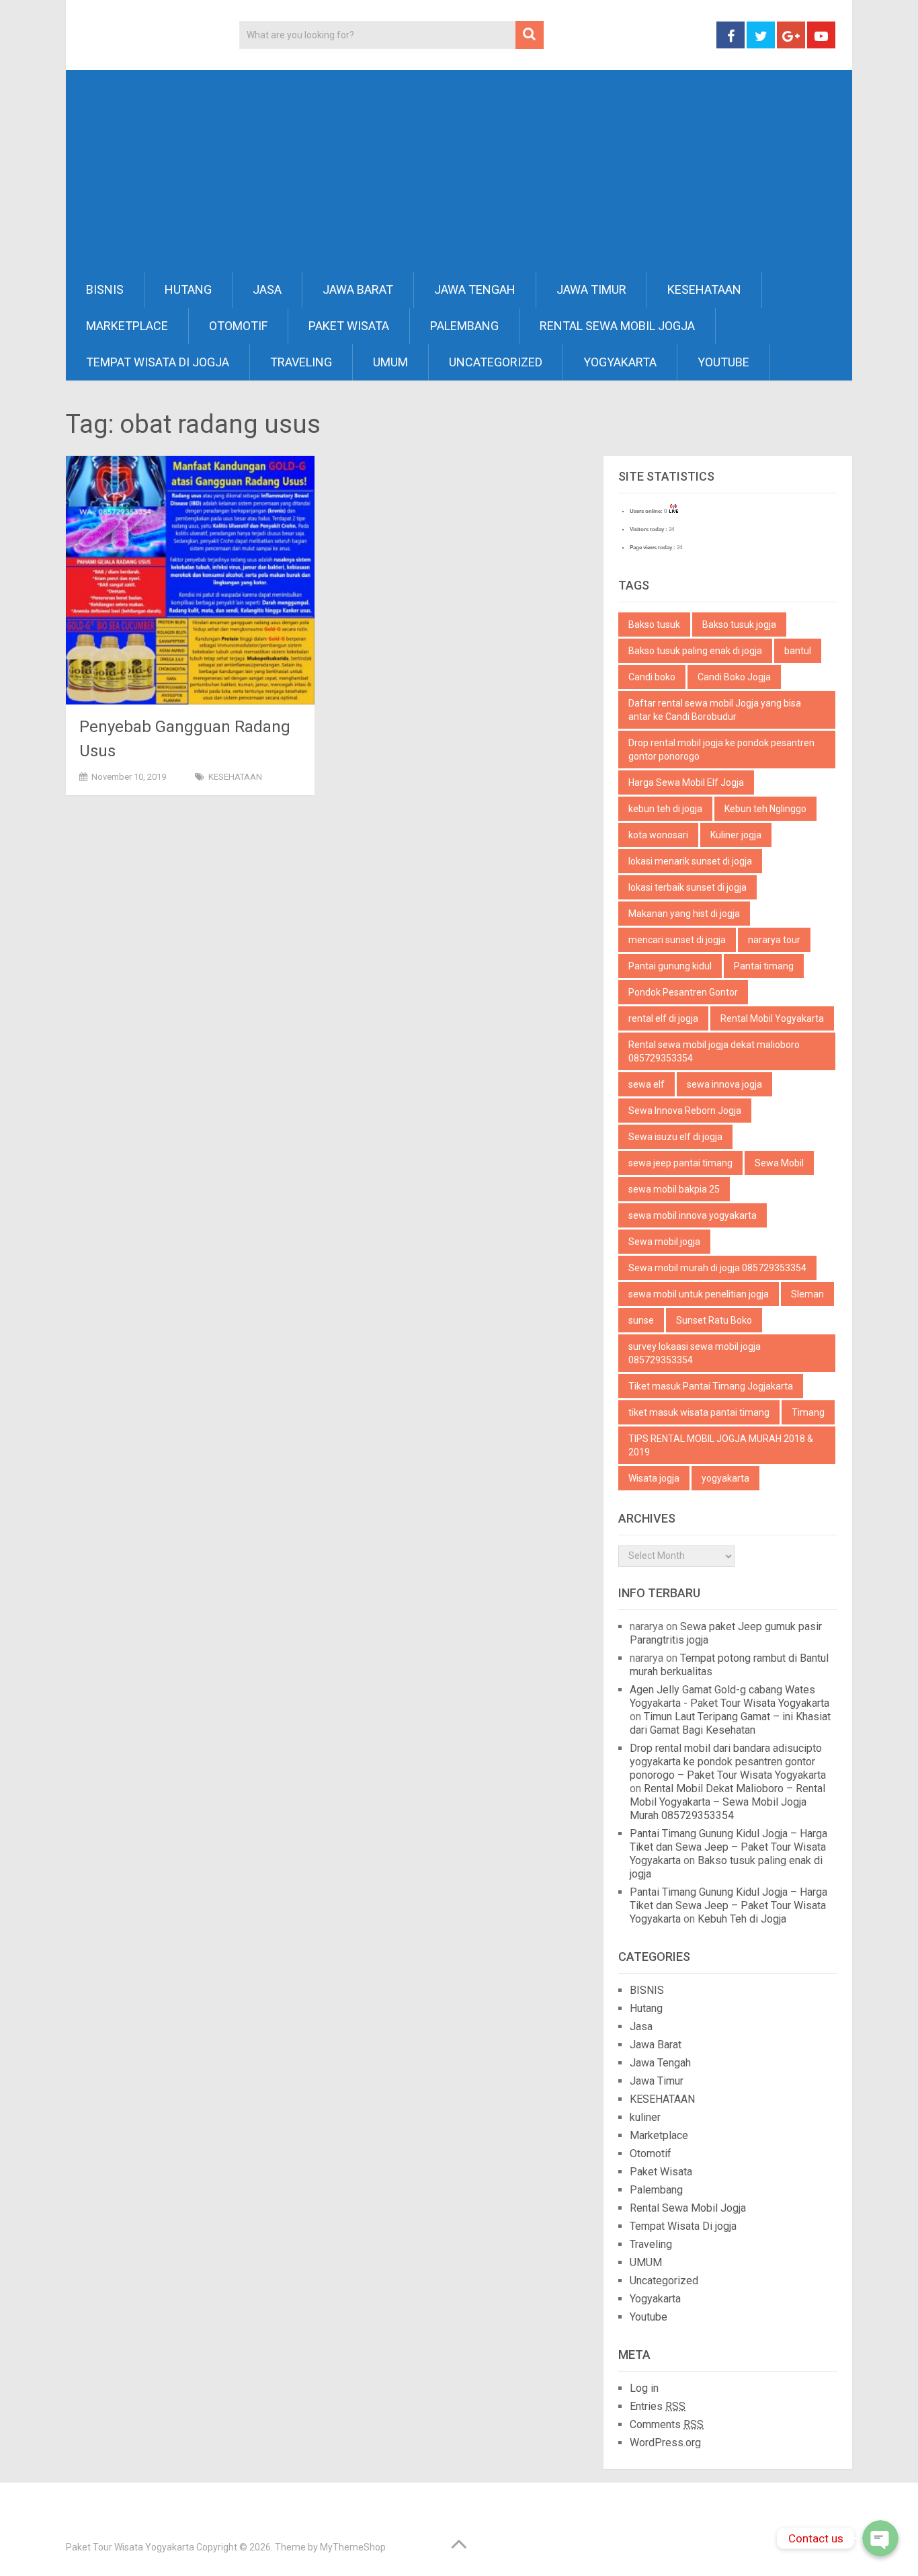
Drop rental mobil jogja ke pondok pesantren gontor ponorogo (721, 750)
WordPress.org (665, 2443)
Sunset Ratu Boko (714, 1320)
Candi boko (652, 677)
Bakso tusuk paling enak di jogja (695, 651)
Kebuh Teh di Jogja (742, 1919)
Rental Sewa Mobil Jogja (617, 326)
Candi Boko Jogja (734, 677)
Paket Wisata (349, 326)
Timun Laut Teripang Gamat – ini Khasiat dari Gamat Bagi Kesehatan (730, 1723)
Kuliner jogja (736, 835)
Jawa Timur (591, 289)
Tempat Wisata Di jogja (158, 362)
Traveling (301, 362)
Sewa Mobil (779, 1163)
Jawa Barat (358, 289)
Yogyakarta (620, 362)
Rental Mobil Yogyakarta (772, 1018)
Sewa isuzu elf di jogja (675, 1137)
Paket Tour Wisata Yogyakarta (130, 2547)
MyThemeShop (353, 2547)
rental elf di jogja (663, 1018)
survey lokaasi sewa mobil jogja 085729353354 (695, 1353)
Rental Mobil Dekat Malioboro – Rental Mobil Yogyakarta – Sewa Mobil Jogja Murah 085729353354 (727, 1802)
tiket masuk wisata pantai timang (699, 1412)
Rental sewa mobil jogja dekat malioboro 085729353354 (714, 1051)
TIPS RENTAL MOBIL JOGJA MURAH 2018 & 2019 (721, 1445)
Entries (658, 2406)
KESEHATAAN (704, 289)
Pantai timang (764, 966)
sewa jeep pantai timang (680, 1163)
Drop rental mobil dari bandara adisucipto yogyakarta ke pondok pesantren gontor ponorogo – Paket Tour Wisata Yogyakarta (728, 1762)
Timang (808, 1412)
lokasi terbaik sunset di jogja (687, 887)
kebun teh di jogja (665, 809)
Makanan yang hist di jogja (684, 914)
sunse (641, 1320)
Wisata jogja (654, 1478)
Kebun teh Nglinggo (765, 809)
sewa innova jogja (724, 1084)
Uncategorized (496, 362)
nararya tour (774, 940)
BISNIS (105, 289)
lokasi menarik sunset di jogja (690, 861)
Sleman (807, 1294)
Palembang (464, 326)
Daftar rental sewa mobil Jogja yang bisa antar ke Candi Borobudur (715, 710)
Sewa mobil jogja (664, 1242)
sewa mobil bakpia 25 (674, 1189)
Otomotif (238, 326)
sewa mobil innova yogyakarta (693, 1215)
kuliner (645, 2117)
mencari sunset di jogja (677, 940)
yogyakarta (725, 1478)
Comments (667, 2424)
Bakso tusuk (654, 625)
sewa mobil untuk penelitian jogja (699, 1294)
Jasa (267, 289)
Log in (644, 2388)
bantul (798, 651)
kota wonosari (658, 835)
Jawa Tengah (475, 289)
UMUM (390, 362)
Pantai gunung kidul (670, 966)
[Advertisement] (459, 171)
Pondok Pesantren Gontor (683, 992)
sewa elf (646, 1084)
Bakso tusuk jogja (739, 625)
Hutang (188, 289)
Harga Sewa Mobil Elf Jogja (686, 782)
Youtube (723, 362)
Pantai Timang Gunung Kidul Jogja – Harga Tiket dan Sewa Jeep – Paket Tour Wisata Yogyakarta (728, 1847)
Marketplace (127, 326)
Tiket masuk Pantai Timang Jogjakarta (711, 1386)
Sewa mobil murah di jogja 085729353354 (717, 1268)
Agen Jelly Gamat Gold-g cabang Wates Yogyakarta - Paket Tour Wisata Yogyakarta (729, 1696)
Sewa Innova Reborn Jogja (685, 1111)
